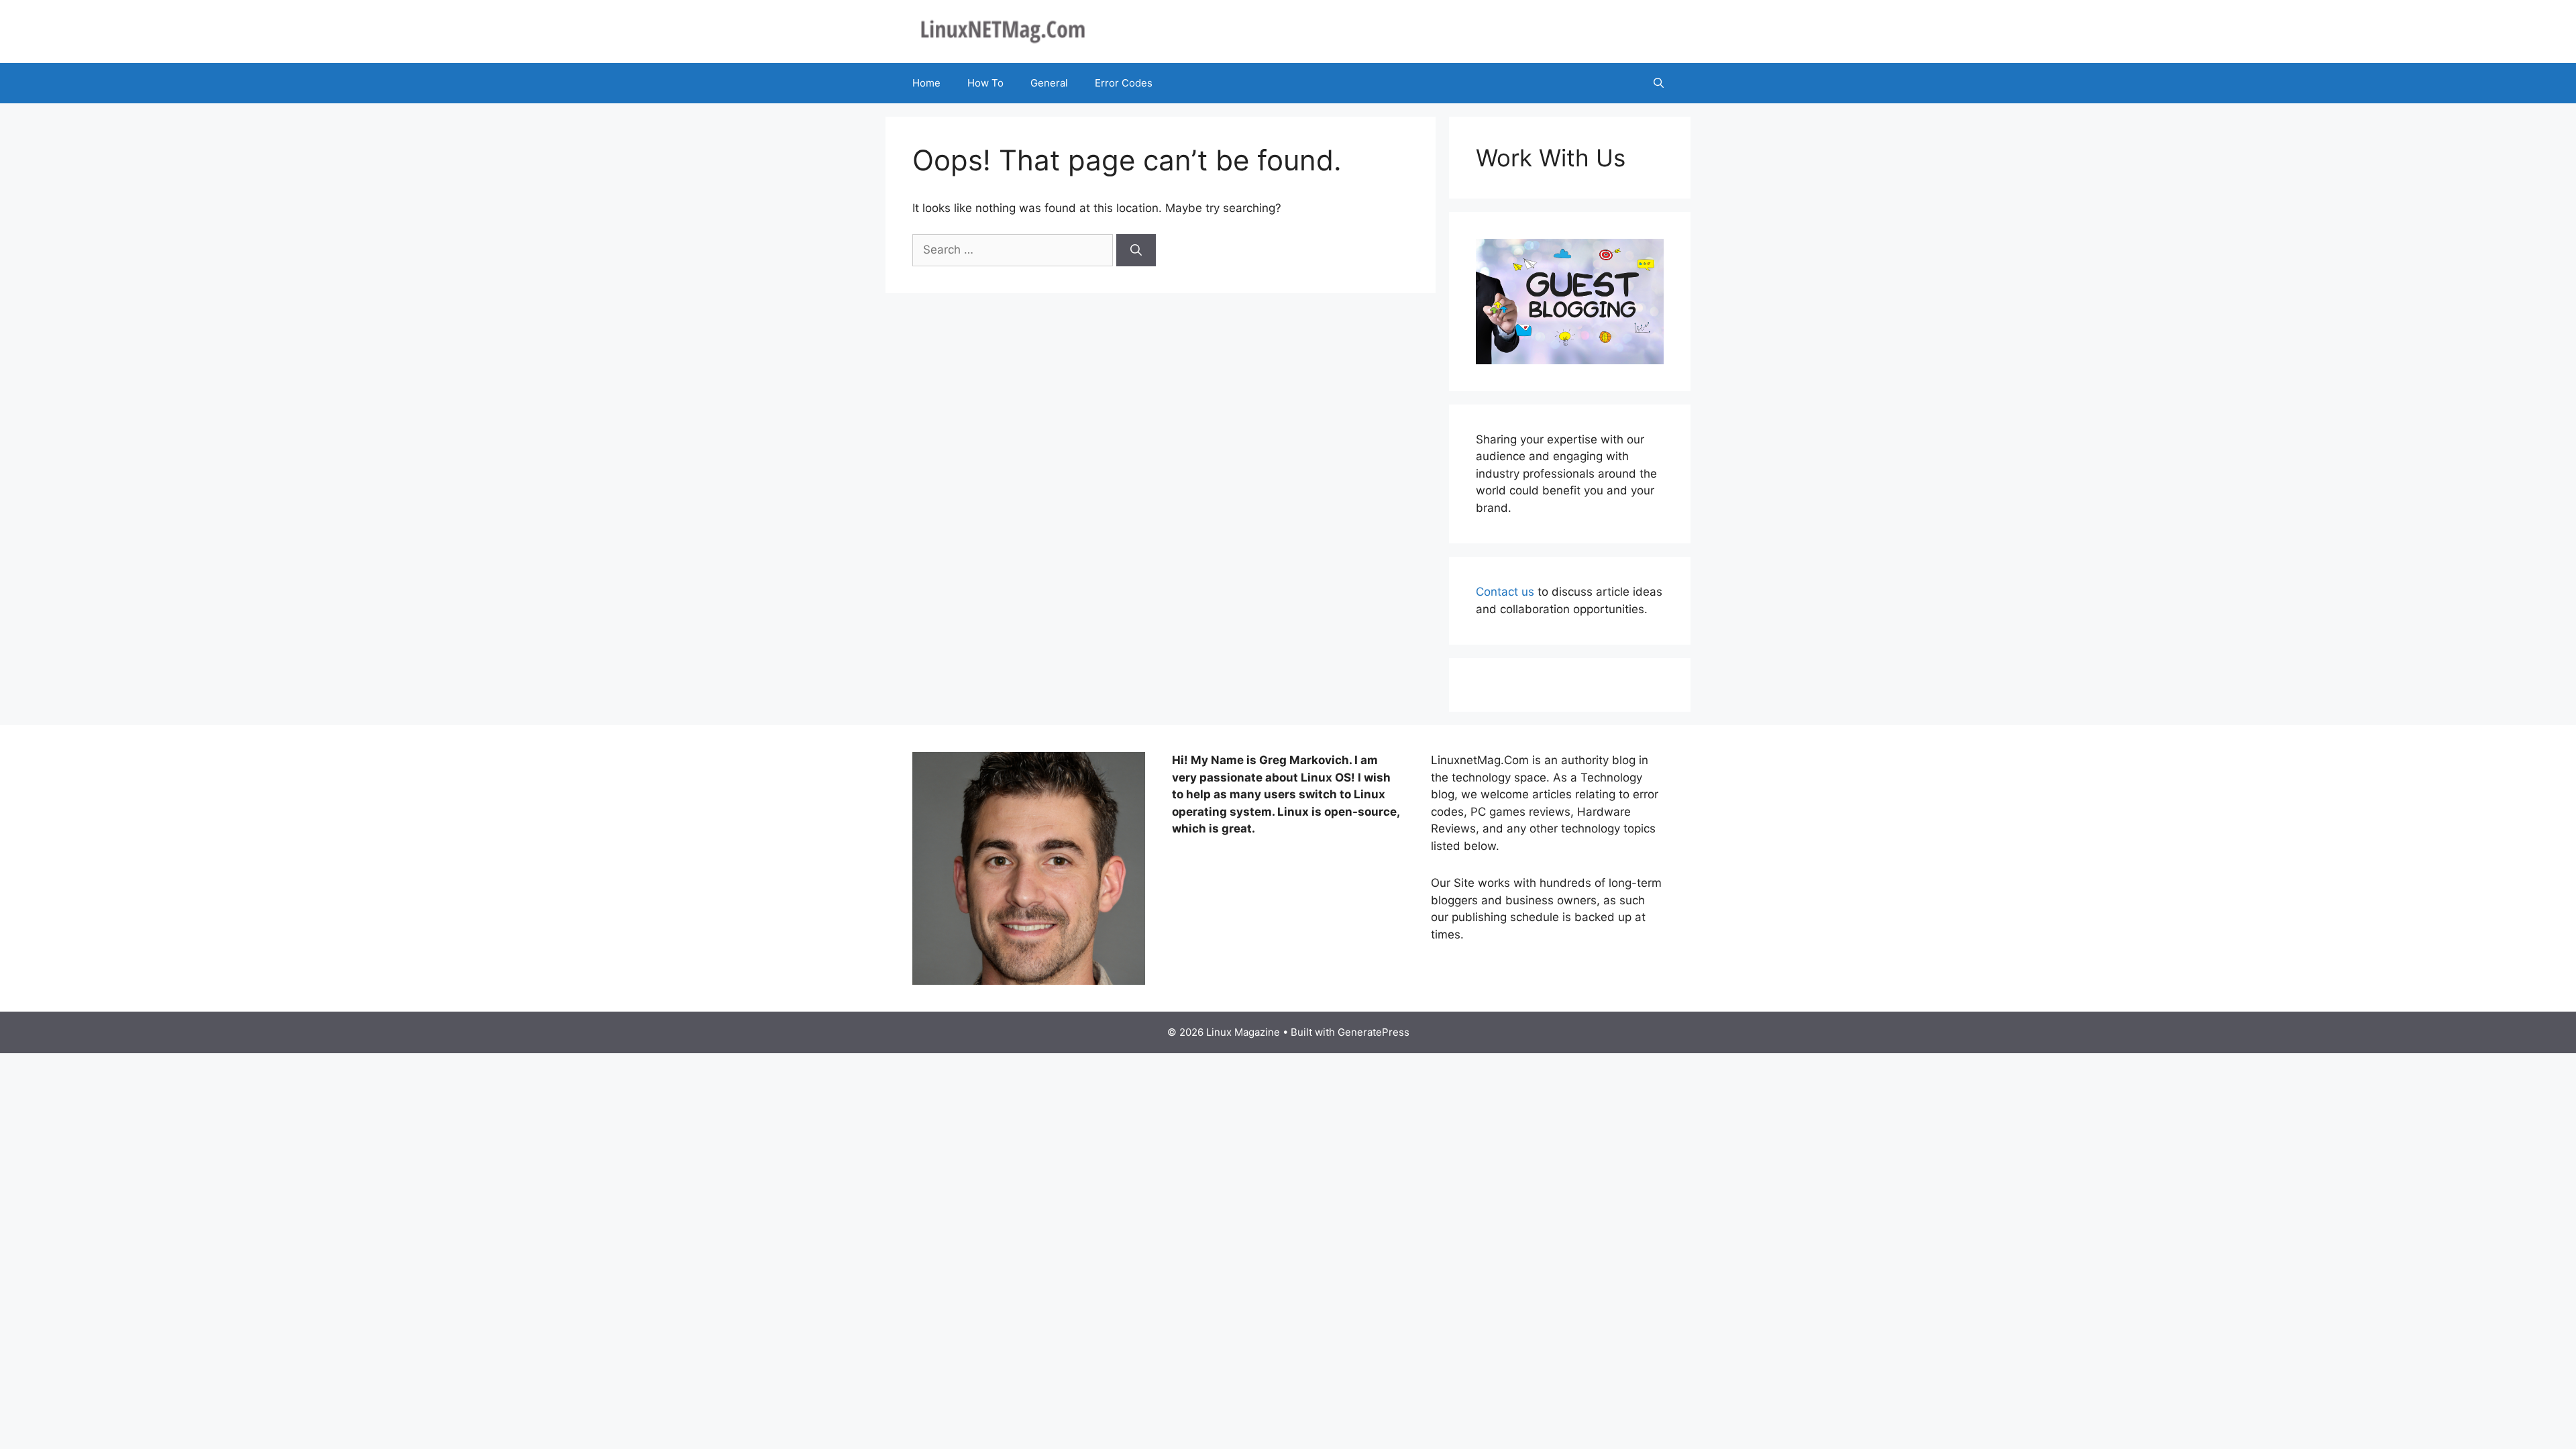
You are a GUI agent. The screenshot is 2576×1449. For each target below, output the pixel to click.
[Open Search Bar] (1659, 83)
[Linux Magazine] (1003, 31)
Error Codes (1124, 83)
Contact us (1505, 592)
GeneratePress (1374, 1032)
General (1049, 83)
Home (926, 83)
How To (985, 83)
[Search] (1136, 250)
